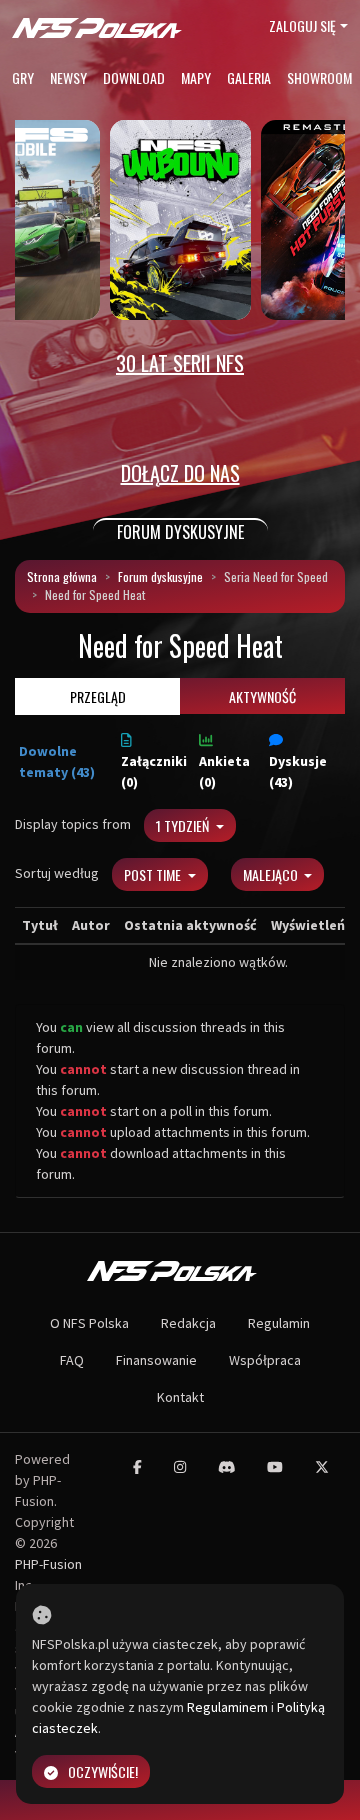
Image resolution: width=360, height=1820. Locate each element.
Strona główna (62, 576)
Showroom (319, 77)
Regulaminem (227, 1707)
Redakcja (188, 1323)
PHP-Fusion (48, 1564)
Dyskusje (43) (298, 771)
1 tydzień (184, 825)
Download (134, 77)
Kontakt (180, 1397)
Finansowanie (156, 1360)
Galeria (249, 77)
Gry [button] (23, 77)
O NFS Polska (89, 1323)
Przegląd (98, 696)
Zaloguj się (302, 25)
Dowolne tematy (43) (57, 761)
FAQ (72, 1360)
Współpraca (265, 1360)
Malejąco (272, 874)
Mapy (196, 77)
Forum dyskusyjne (160, 576)
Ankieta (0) (224, 771)
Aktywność (262, 696)
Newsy (68, 77)
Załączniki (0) (154, 771)
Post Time (154, 874)
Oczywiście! (103, 1771)
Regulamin (279, 1323)
